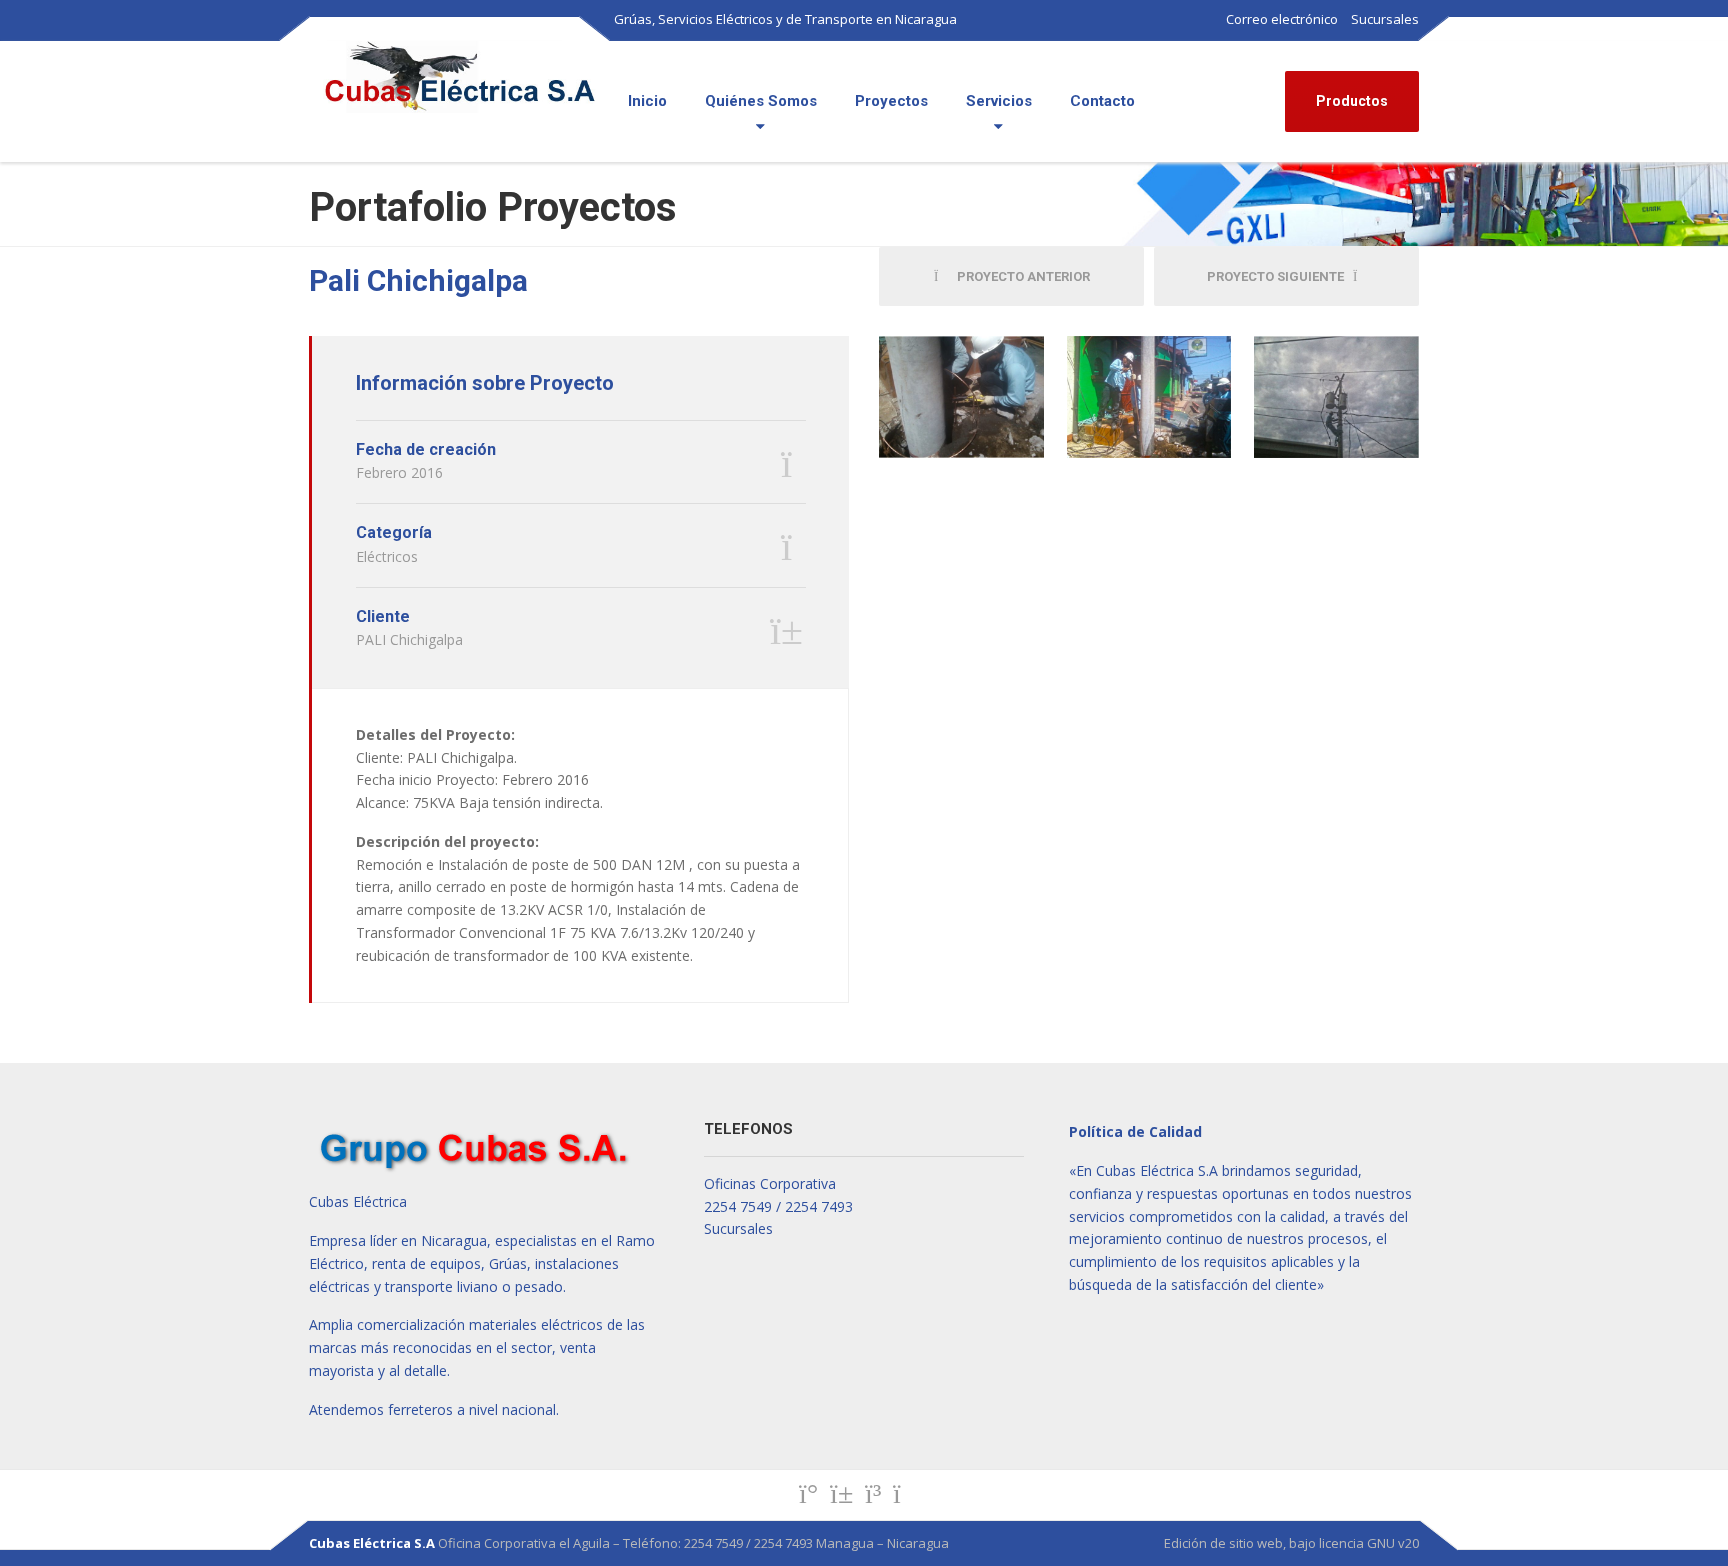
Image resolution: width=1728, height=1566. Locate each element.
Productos (1352, 101)
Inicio (647, 101)
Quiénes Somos (761, 101)
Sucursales (1385, 19)
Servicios (999, 101)
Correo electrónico (1282, 19)
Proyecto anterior (1019, 276)
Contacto (1102, 101)
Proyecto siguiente (1280, 276)
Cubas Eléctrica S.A (372, 1543)
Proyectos (891, 101)
